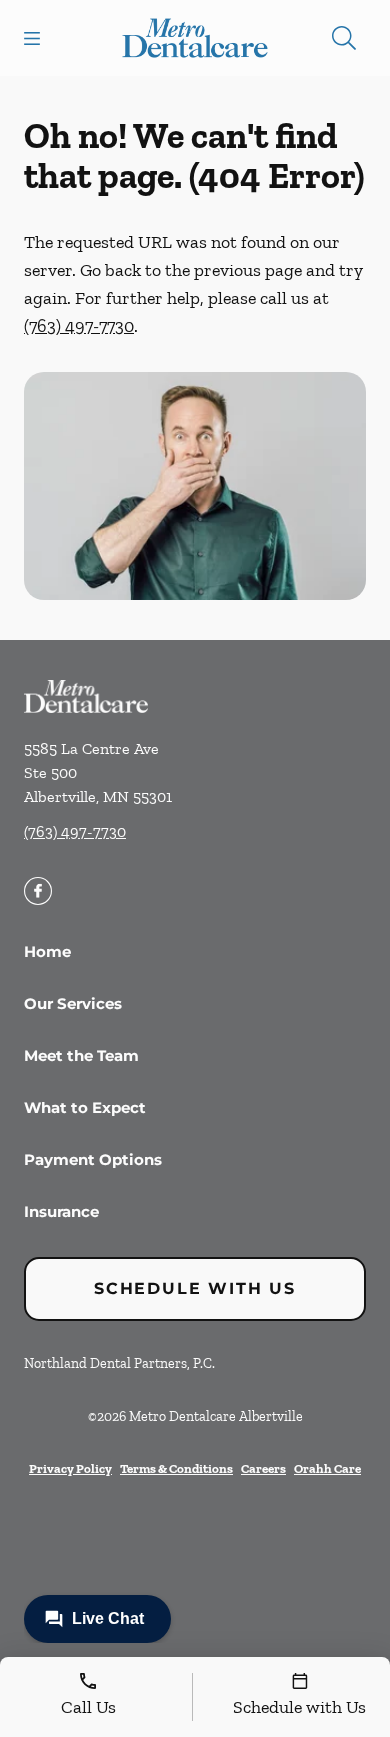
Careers (263, 1468)
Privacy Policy (70, 1468)
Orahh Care (327, 1468)
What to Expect (85, 1107)
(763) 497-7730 (79, 326)
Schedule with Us (195, 1288)
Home (47, 951)
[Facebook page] (38, 891)
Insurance (61, 1211)
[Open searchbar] (344, 38)
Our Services (73, 1003)
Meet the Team (81, 1055)
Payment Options (93, 1159)
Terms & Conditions (176, 1468)
